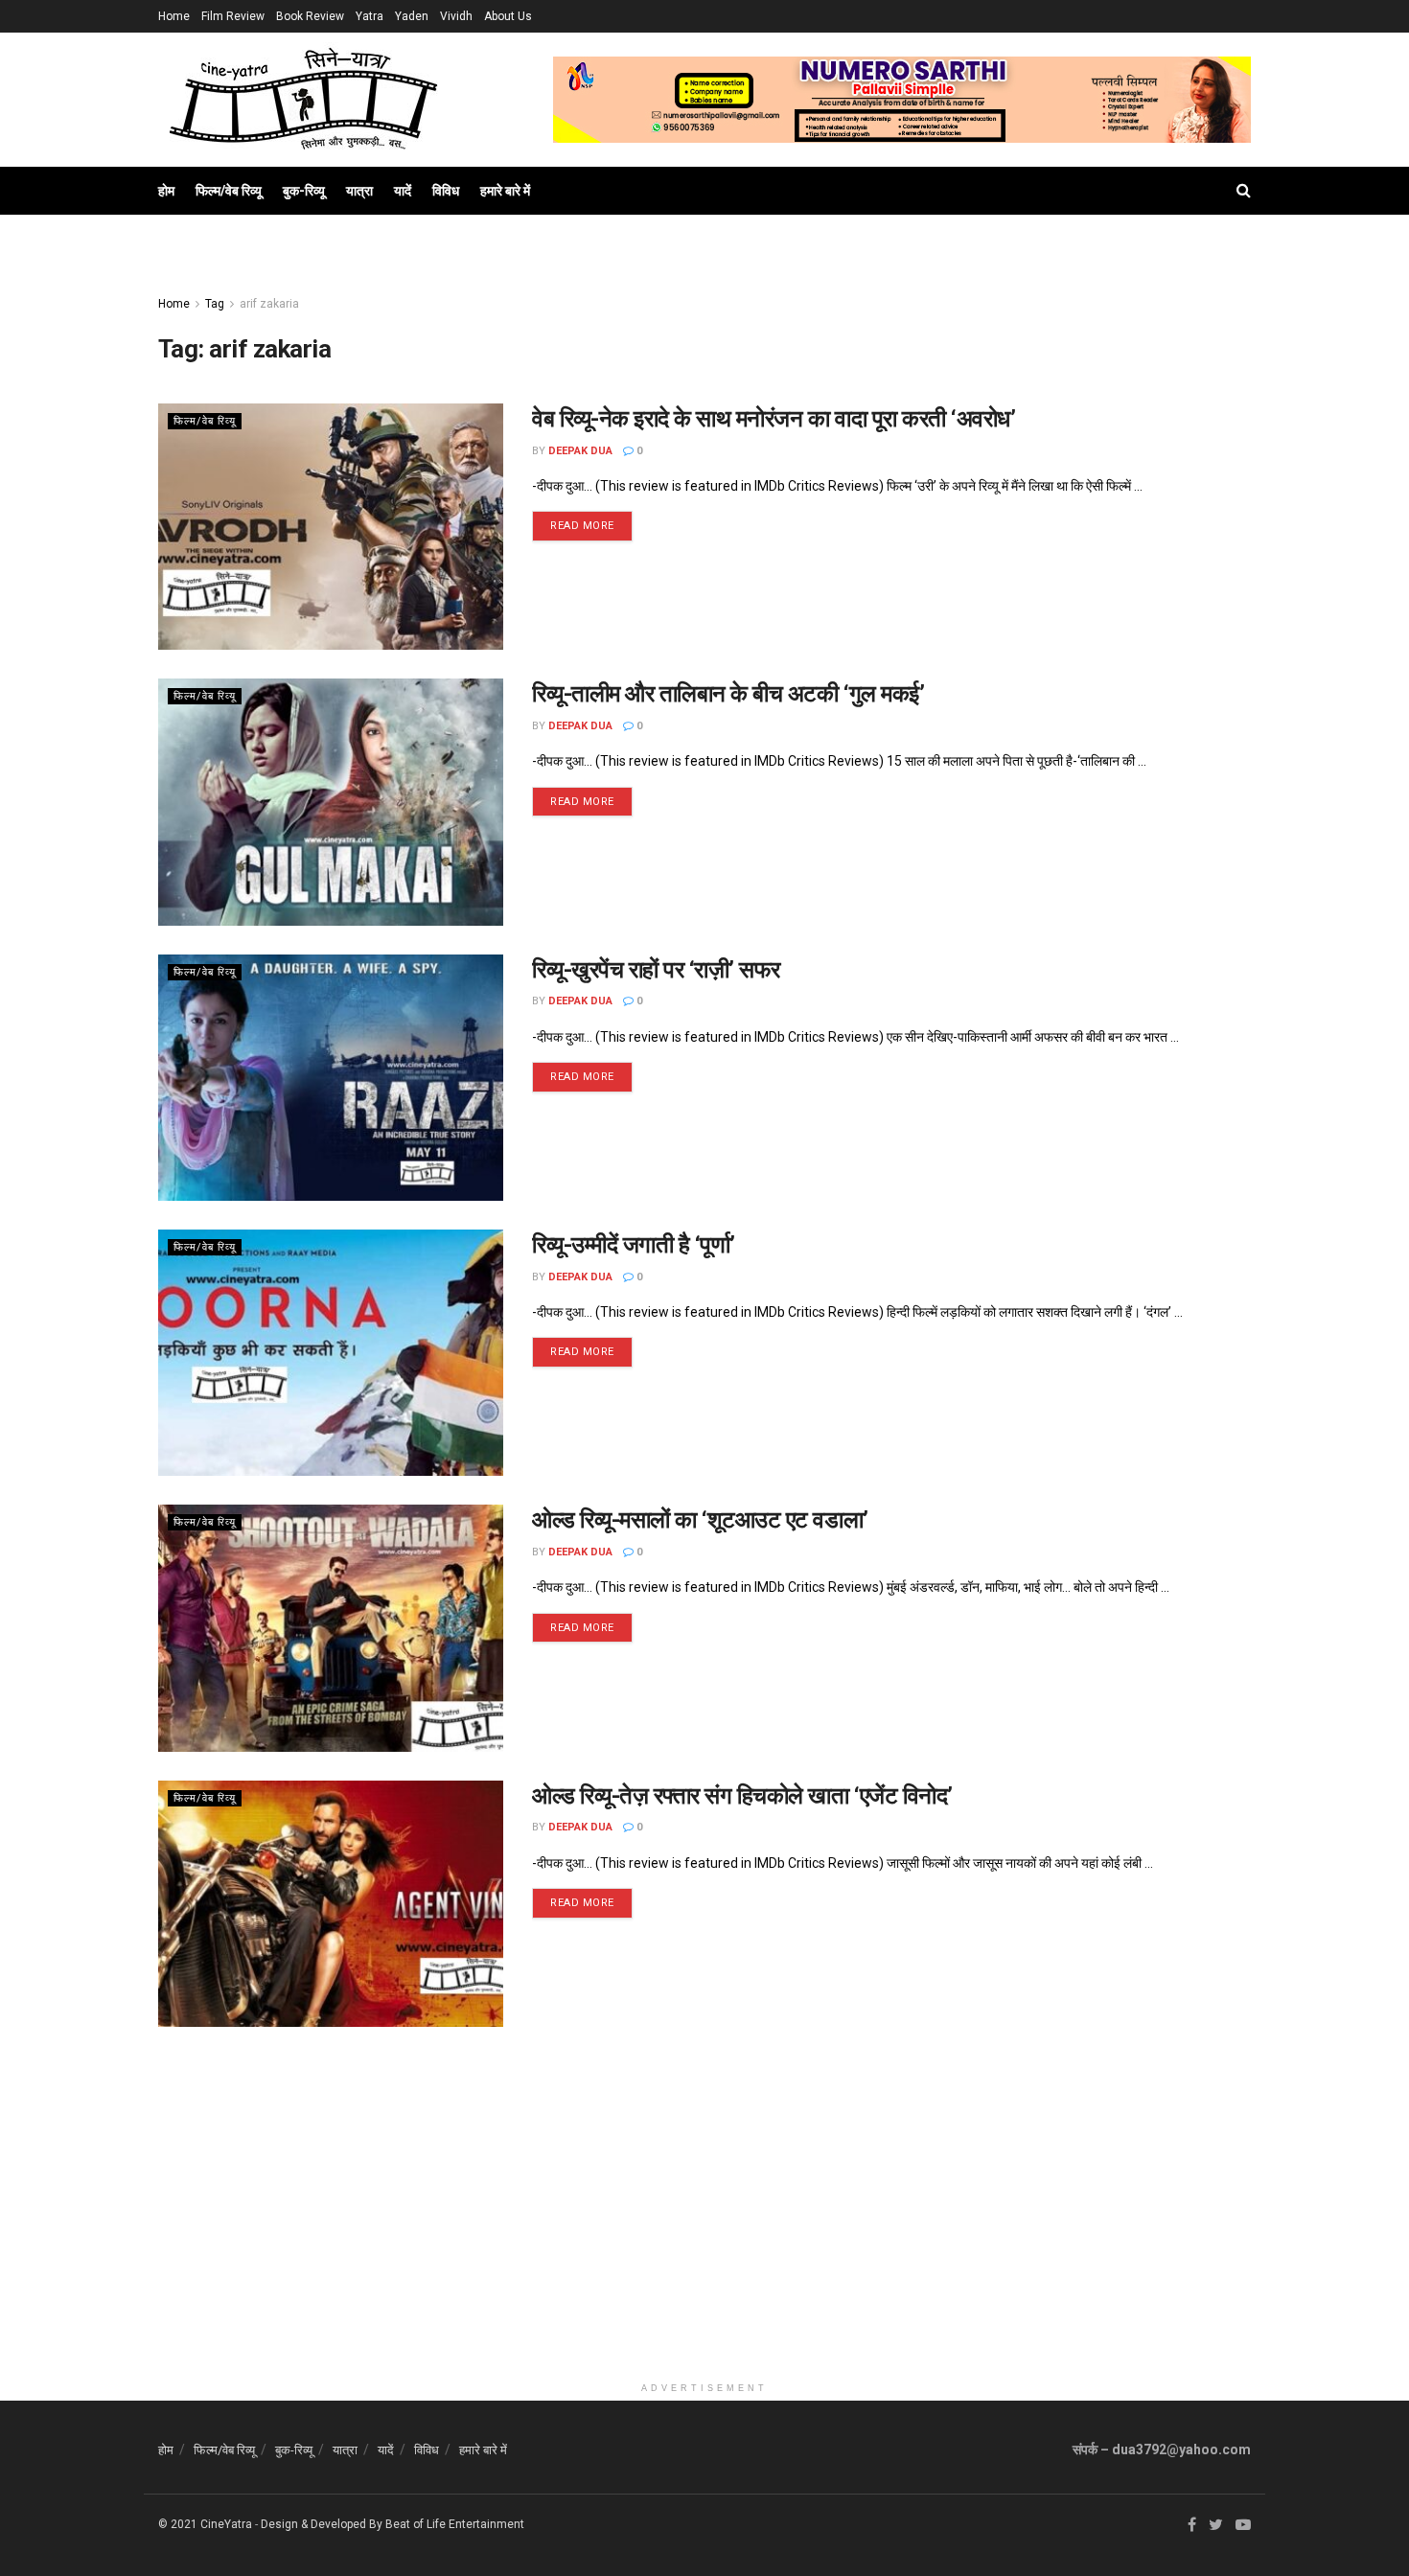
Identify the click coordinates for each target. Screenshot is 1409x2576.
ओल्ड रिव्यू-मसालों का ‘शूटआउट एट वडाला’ (700, 1520)
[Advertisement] (704, 2239)
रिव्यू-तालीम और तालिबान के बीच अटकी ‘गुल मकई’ (728, 694)
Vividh (456, 16)
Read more (582, 526)
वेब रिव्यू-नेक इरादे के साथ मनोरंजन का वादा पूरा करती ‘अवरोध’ (774, 419)
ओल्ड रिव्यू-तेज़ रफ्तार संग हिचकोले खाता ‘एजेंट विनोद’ (742, 1796)
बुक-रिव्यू (304, 191)
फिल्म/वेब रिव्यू (229, 191)
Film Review (233, 16)
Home (174, 16)
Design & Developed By (322, 2524)
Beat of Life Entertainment (455, 2524)
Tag (215, 304)
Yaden (412, 16)
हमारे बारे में (505, 191)
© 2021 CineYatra (205, 2524)
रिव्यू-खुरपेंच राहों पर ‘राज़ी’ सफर (656, 970)
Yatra (370, 16)
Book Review (310, 16)
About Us (508, 16)
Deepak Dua (580, 451)
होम (166, 191)
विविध (446, 191)
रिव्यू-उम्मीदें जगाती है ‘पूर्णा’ (634, 1245)
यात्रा (359, 191)
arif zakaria (269, 304)
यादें (403, 191)
